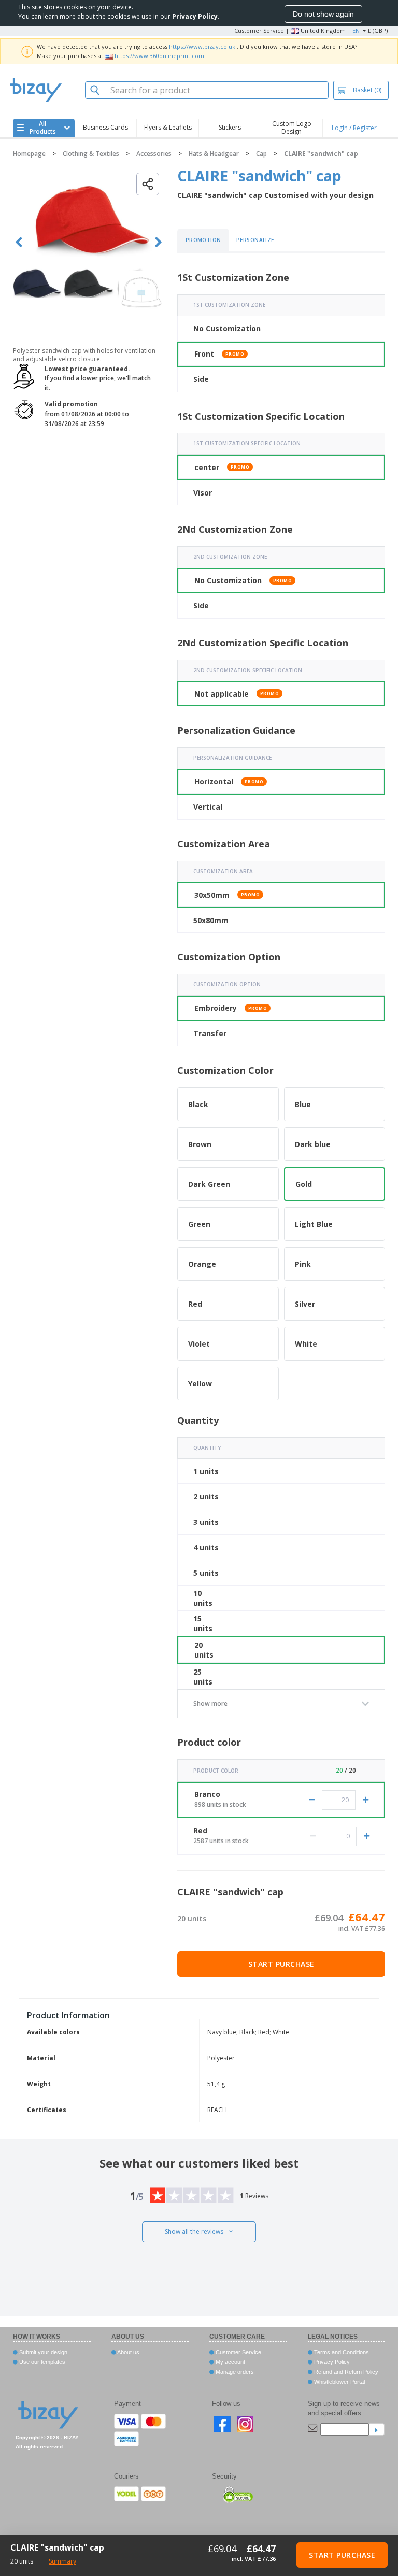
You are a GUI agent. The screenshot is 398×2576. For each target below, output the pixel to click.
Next (158, 242)
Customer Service (259, 30)
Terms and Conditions (341, 2352)
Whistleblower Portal (339, 2382)
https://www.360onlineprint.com (159, 56)
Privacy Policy (331, 2362)
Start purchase (281, 1964)
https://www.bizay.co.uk (202, 46)
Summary (62, 2561)
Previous (19, 242)
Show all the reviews (194, 2232)
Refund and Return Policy (345, 2372)
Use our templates (41, 2362)
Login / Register (354, 128)
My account (230, 2362)
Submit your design (42, 2352)
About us (128, 2352)
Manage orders (234, 2372)
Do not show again (323, 14)
